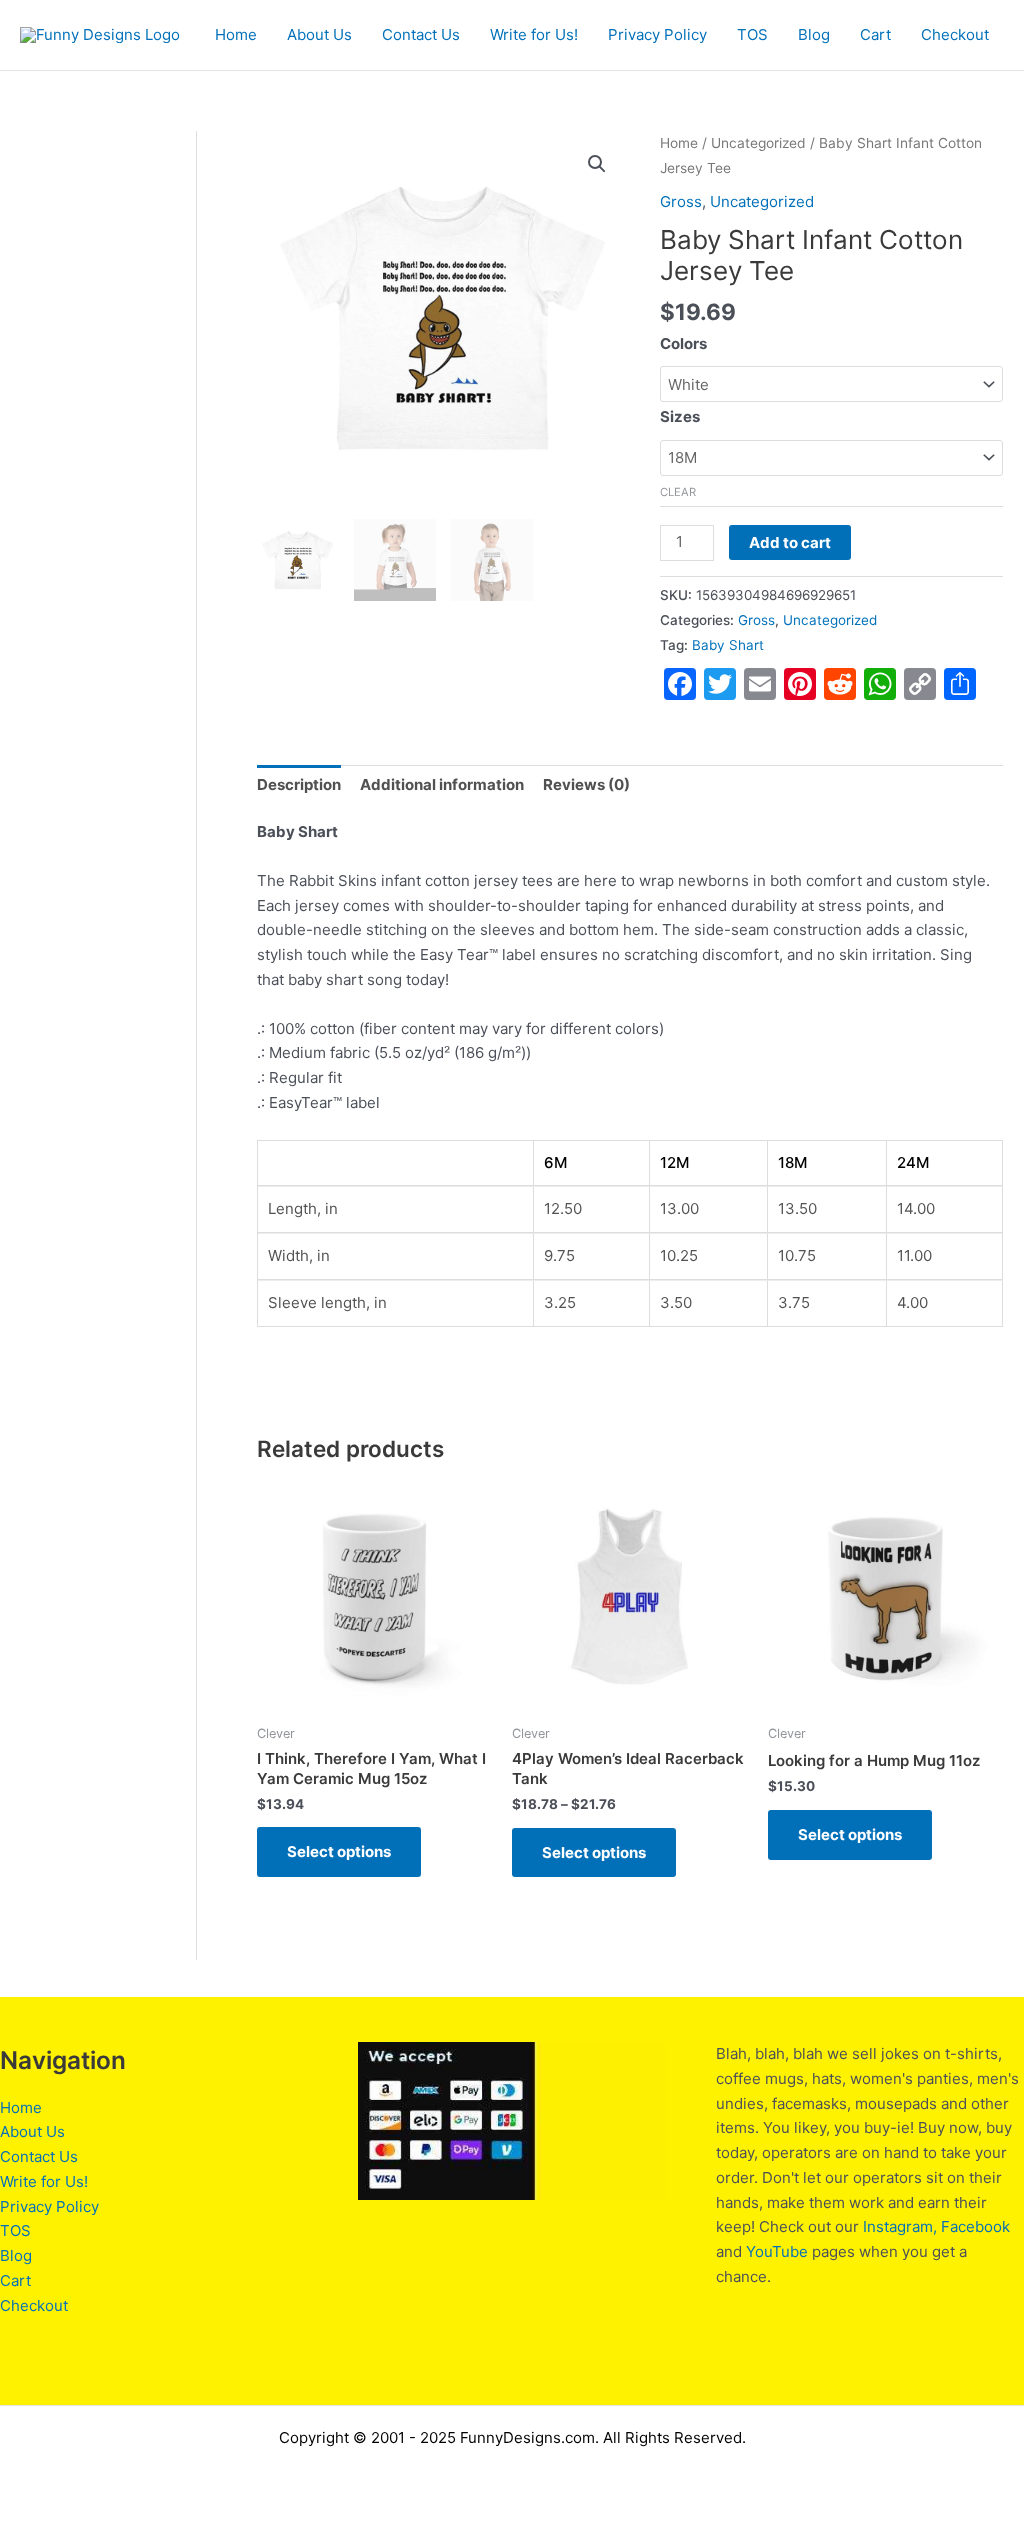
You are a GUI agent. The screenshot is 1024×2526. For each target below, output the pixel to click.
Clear (678, 492)
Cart (875, 34)
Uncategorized (758, 143)
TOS (752, 34)
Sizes (680, 416)
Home (236, 34)
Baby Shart (728, 645)
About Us (319, 34)
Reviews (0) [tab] (586, 784)
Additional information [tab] (442, 784)
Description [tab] (299, 784)
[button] (597, 164)
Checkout (955, 34)
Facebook (975, 2226)
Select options (339, 1851)
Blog (814, 34)
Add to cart (790, 542)
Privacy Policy (657, 34)
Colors (683, 343)
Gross (681, 201)
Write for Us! (534, 34)
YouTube (777, 2251)
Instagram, (900, 2226)
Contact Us (421, 34)
